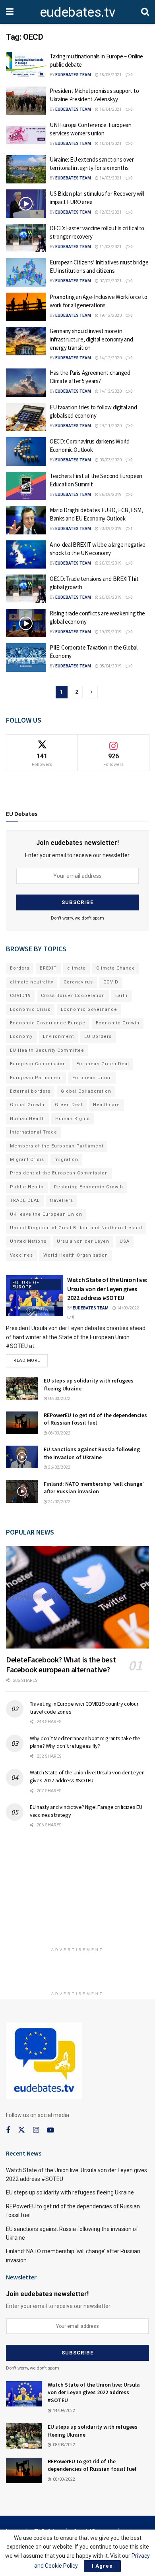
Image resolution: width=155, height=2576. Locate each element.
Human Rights (73, 1119)
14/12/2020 (110, 358)
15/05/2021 (110, 75)
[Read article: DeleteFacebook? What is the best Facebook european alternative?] (77, 1597)
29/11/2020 (110, 426)
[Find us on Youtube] (50, 2130)
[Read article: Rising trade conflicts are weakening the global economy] (26, 623)
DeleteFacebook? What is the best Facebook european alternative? (61, 1664)
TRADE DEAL (25, 1200)
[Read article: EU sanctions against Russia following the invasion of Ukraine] (22, 1457)
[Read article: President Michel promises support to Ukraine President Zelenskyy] (26, 101)
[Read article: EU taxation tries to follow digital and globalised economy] (26, 417)
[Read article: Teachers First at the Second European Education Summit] (26, 486)
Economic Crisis (30, 1009)
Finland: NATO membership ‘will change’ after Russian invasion (94, 1488)
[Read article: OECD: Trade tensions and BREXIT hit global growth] (26, 589)
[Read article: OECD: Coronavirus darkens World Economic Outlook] (26, 451)
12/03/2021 (110, 212)
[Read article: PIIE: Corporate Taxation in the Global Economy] (26, 657)
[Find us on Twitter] (21, 2130)
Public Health (27, 1187)
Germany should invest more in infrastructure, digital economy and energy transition (91, 339)
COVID (111, 982)
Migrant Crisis (27, 1160)
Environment (58, 1036)
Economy (21, 1036)
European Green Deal (103, 1064)
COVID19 (20, 996)
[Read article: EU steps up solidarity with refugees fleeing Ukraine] (22, 1388)
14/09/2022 (128, 1308)
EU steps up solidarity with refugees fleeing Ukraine (70, 2192)
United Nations (28, 1241)
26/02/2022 (59, 1467)
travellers (62, 1200)
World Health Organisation (76, 1255)
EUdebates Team (73, 75)
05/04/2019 (110, 666)
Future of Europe (26, 1285)
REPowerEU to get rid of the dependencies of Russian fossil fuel (95, 1419)
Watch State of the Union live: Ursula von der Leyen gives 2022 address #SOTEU (107, 1289)
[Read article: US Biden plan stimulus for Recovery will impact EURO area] (26, 204)
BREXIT (48, 968)
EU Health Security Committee (47, 1050)
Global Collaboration (86, 1091)
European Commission (38, 1064)
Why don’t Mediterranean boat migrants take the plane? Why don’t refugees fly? (85, 1742)
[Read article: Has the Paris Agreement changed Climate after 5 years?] (26, 383)
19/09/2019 (110, 632)
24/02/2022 (59, 1502)
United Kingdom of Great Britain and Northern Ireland (76, 1228)
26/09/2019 (110, 495)
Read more (31, 1359)
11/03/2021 (110, 247)
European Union (92, 1078)
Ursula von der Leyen (83, 1241)
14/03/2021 (110, 178)
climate (77, 968)
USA (125, 1241)
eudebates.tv (77, 12)
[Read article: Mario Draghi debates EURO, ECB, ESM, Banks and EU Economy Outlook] (26, 520)
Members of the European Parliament (57, 1146)
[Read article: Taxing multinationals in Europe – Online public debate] (26, 66)
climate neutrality (32, 982)
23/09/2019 (110, 529)
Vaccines (21, 1255)
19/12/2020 (110, 315)
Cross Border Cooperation (73, 996)
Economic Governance (89, 1009)
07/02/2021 (110, 281)
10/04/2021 (110, 144)
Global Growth (27, 1105)
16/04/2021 (110, 109)
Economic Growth (118, 1023)
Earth (121, 996)
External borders (30, 1091)
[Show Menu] (10, 12)
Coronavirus (78, 982)
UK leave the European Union (46, 1214)
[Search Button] (145, 12)
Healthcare (107, 1105)
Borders (20, 968)
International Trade (34, 1132)
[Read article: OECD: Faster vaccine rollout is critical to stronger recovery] (26, 238)
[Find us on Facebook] (8, 2130)
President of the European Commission (59, 1173)
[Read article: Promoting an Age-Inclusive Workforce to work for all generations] (26, 307)
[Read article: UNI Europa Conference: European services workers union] (26, 135)
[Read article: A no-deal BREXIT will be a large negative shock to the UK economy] (26, 555)
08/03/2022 (59, 1399)
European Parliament (36, 1078)
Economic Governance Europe (48, 1023)
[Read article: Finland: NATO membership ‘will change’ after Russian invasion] (22, 1491)
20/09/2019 (110, 563)
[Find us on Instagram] (36, 2130)
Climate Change (116, 968)
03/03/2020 (110, 460)
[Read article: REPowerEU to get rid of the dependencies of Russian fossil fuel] (22, 1423)
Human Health (27, 1119)
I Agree (102, 2566)
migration (66, 1160)
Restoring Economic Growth (89, 1187)
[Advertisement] (77, 1892)
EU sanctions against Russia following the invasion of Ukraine (92, 1453)
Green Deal (69, 1105)
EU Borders (98, 1036)
